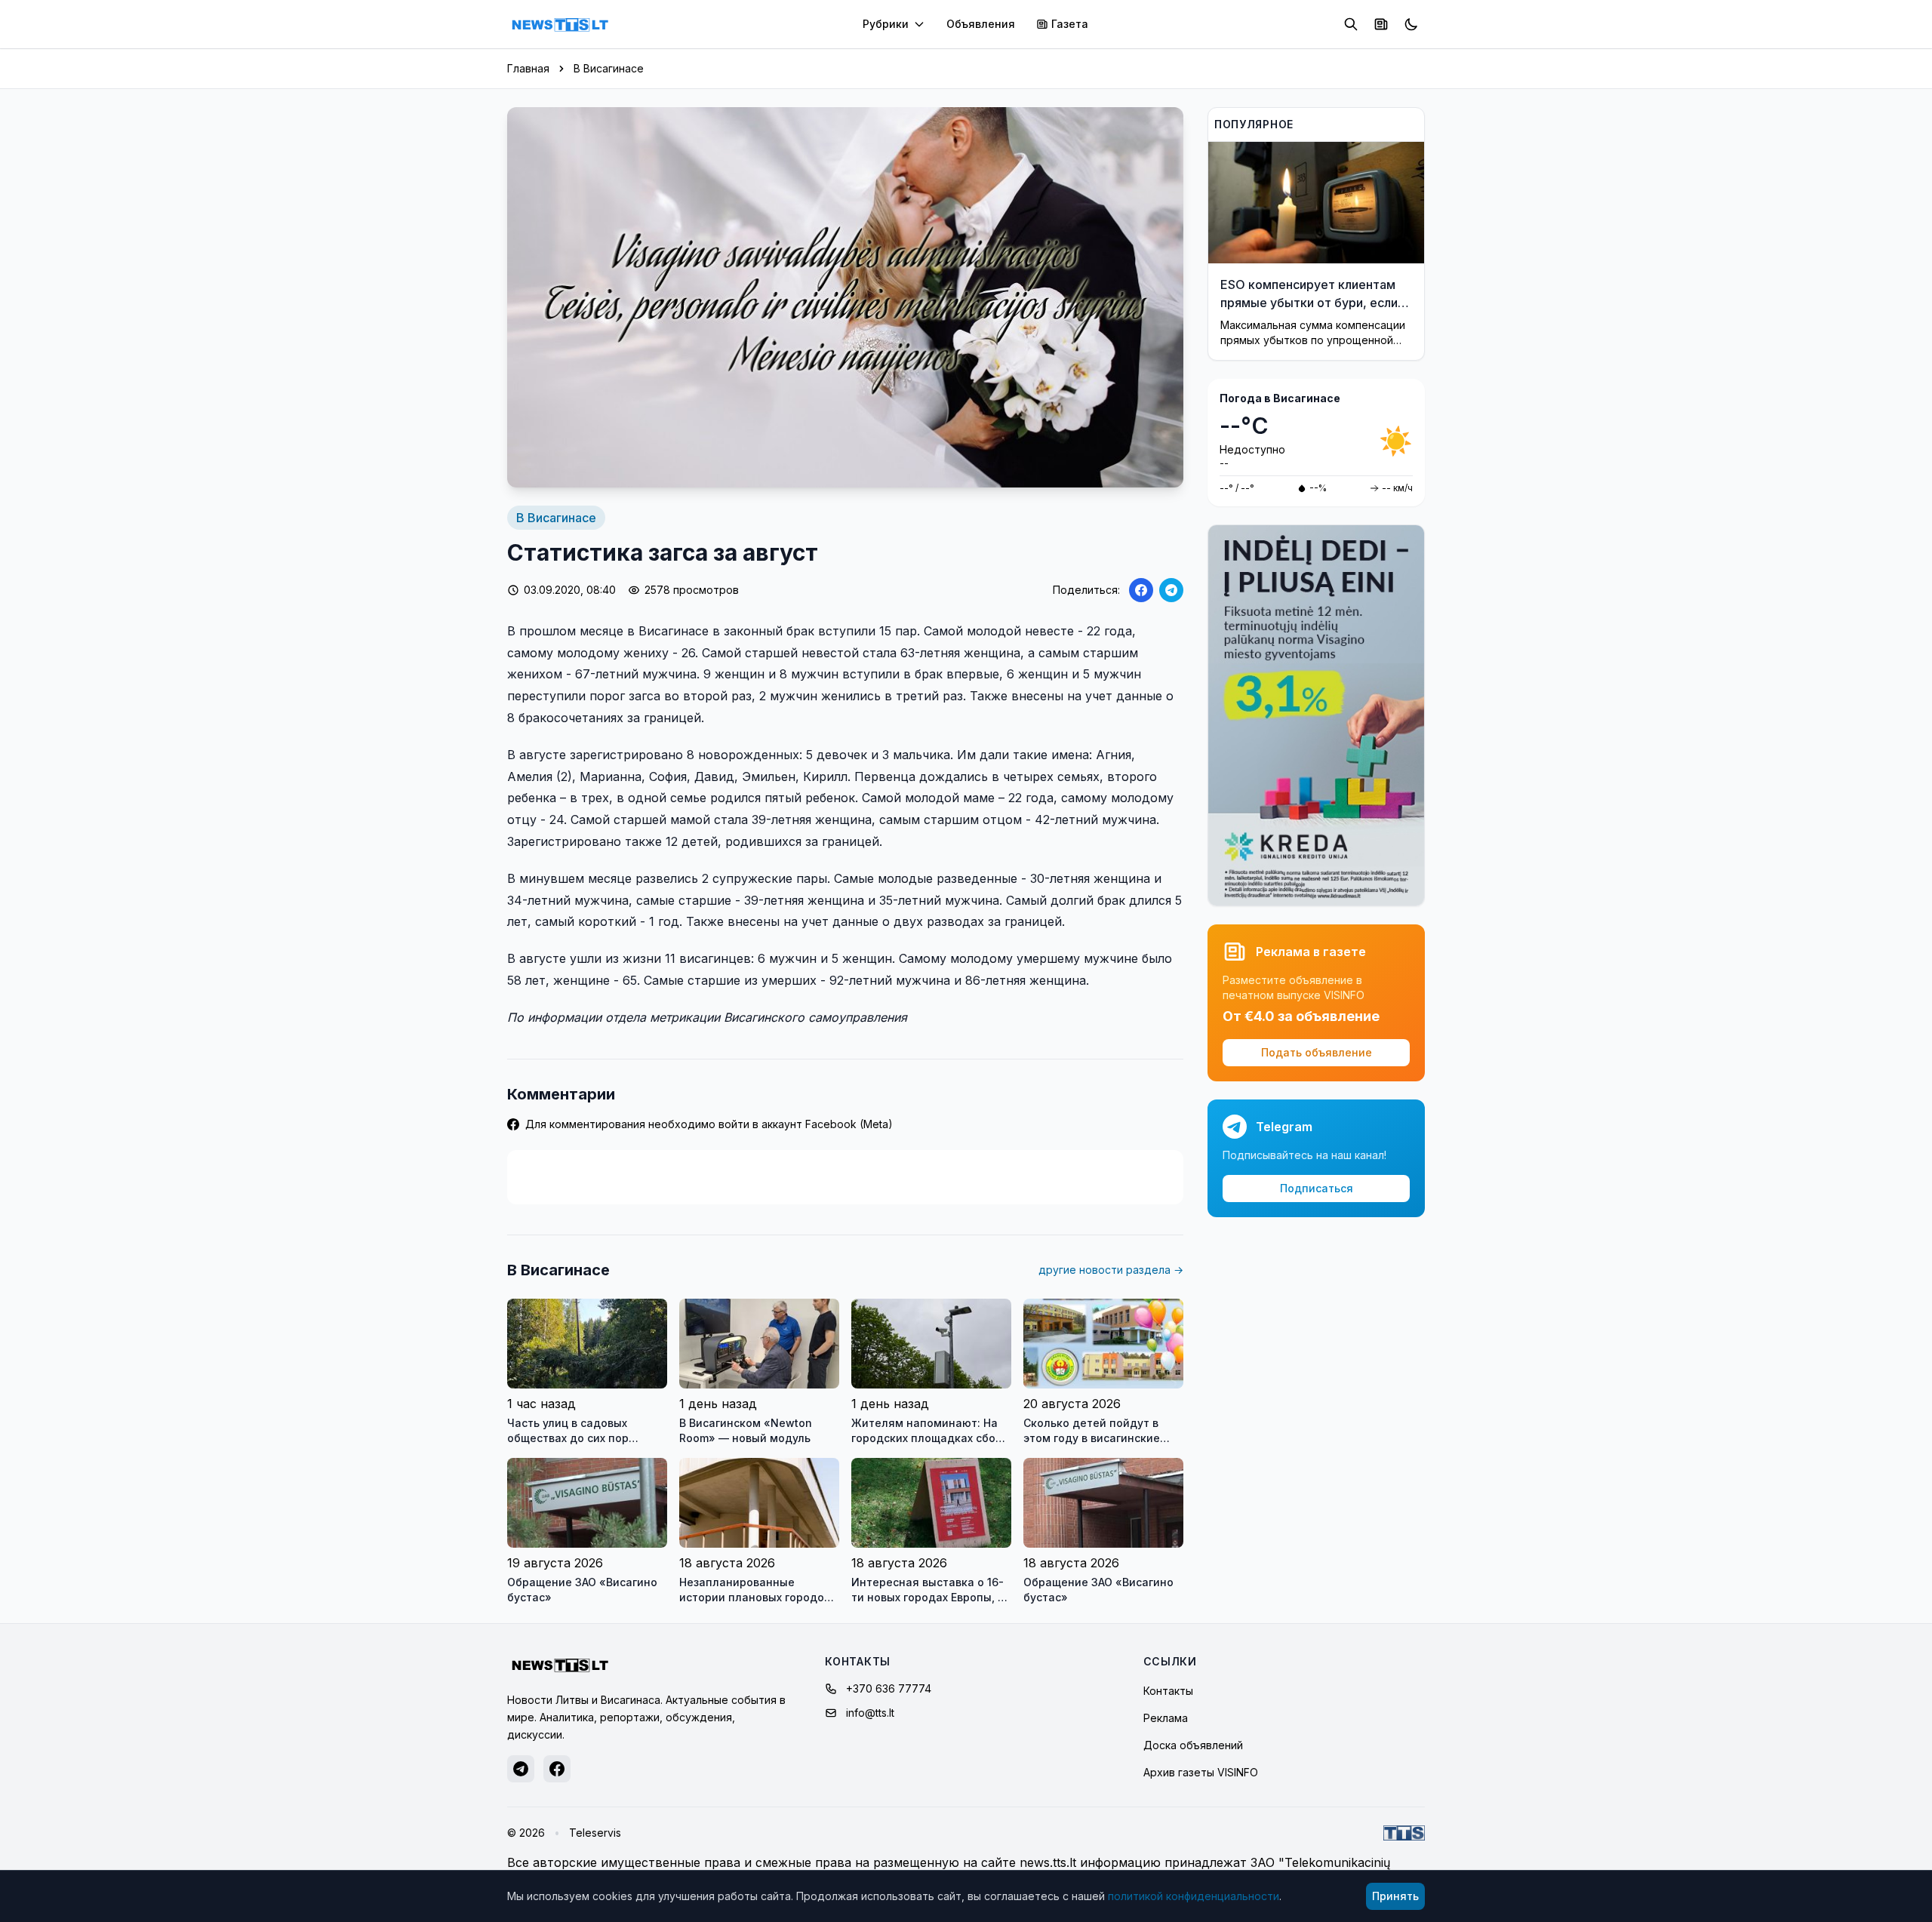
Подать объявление (1317, 1052)
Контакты (1168, 1691)
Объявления (981, 24)
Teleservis (595, 1833)
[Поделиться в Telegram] (1171, 590)
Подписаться (1317, 1188)
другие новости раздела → (1111, 1270)
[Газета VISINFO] (1381, 24)
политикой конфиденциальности (1194, 1896)
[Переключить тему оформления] (1411, 24)
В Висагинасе (609, 68)
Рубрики (886, 24)
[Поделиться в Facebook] (1141, 590)
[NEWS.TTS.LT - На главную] (560, 24)
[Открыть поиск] (1351, 24)
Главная (528, 68)
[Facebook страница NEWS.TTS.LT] (557, 1769)
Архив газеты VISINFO (1201, 1772)
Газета (1070, 24)
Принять (1395, 1896)
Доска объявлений (1193, 1745)
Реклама (1166, 1718)
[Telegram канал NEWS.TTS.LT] (521, 1769)
